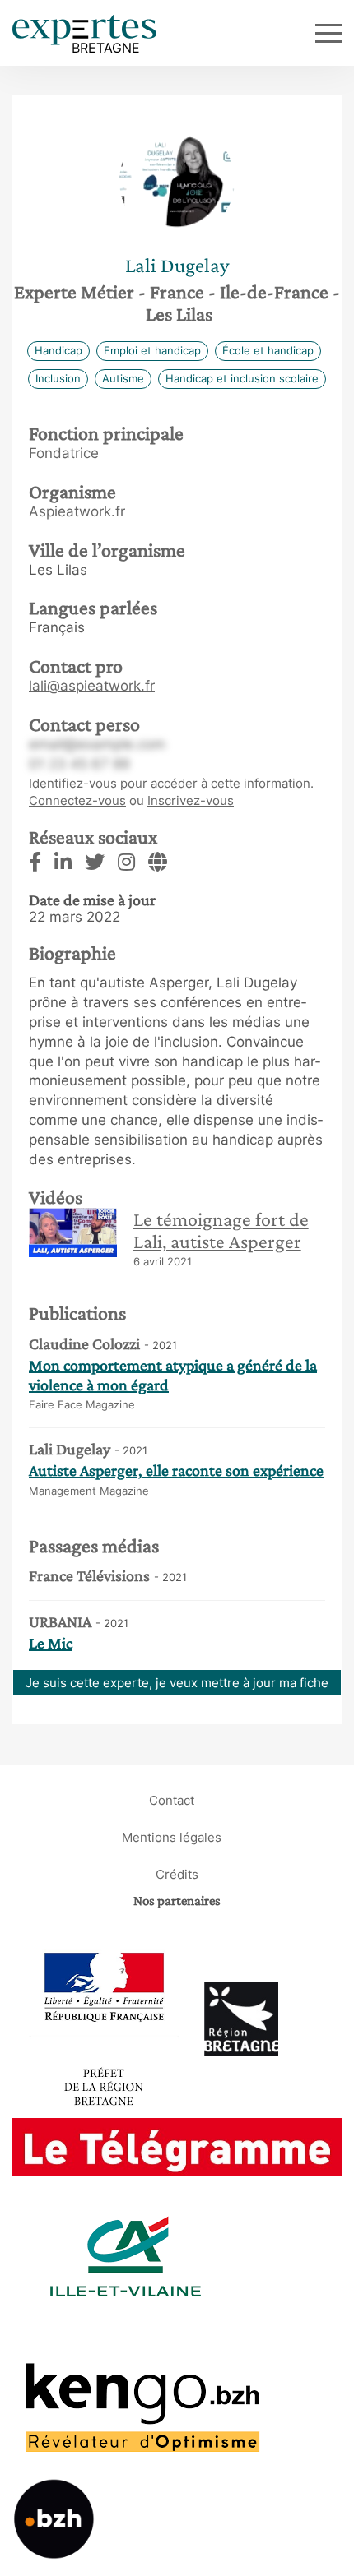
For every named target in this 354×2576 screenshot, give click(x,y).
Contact (172, 1800)
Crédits (177, 1874)
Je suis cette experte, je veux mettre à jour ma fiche (177, 1683)
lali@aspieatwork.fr (92, 686)
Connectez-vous (77, 800)
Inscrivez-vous (191, 800)
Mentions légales (172, 1837)
